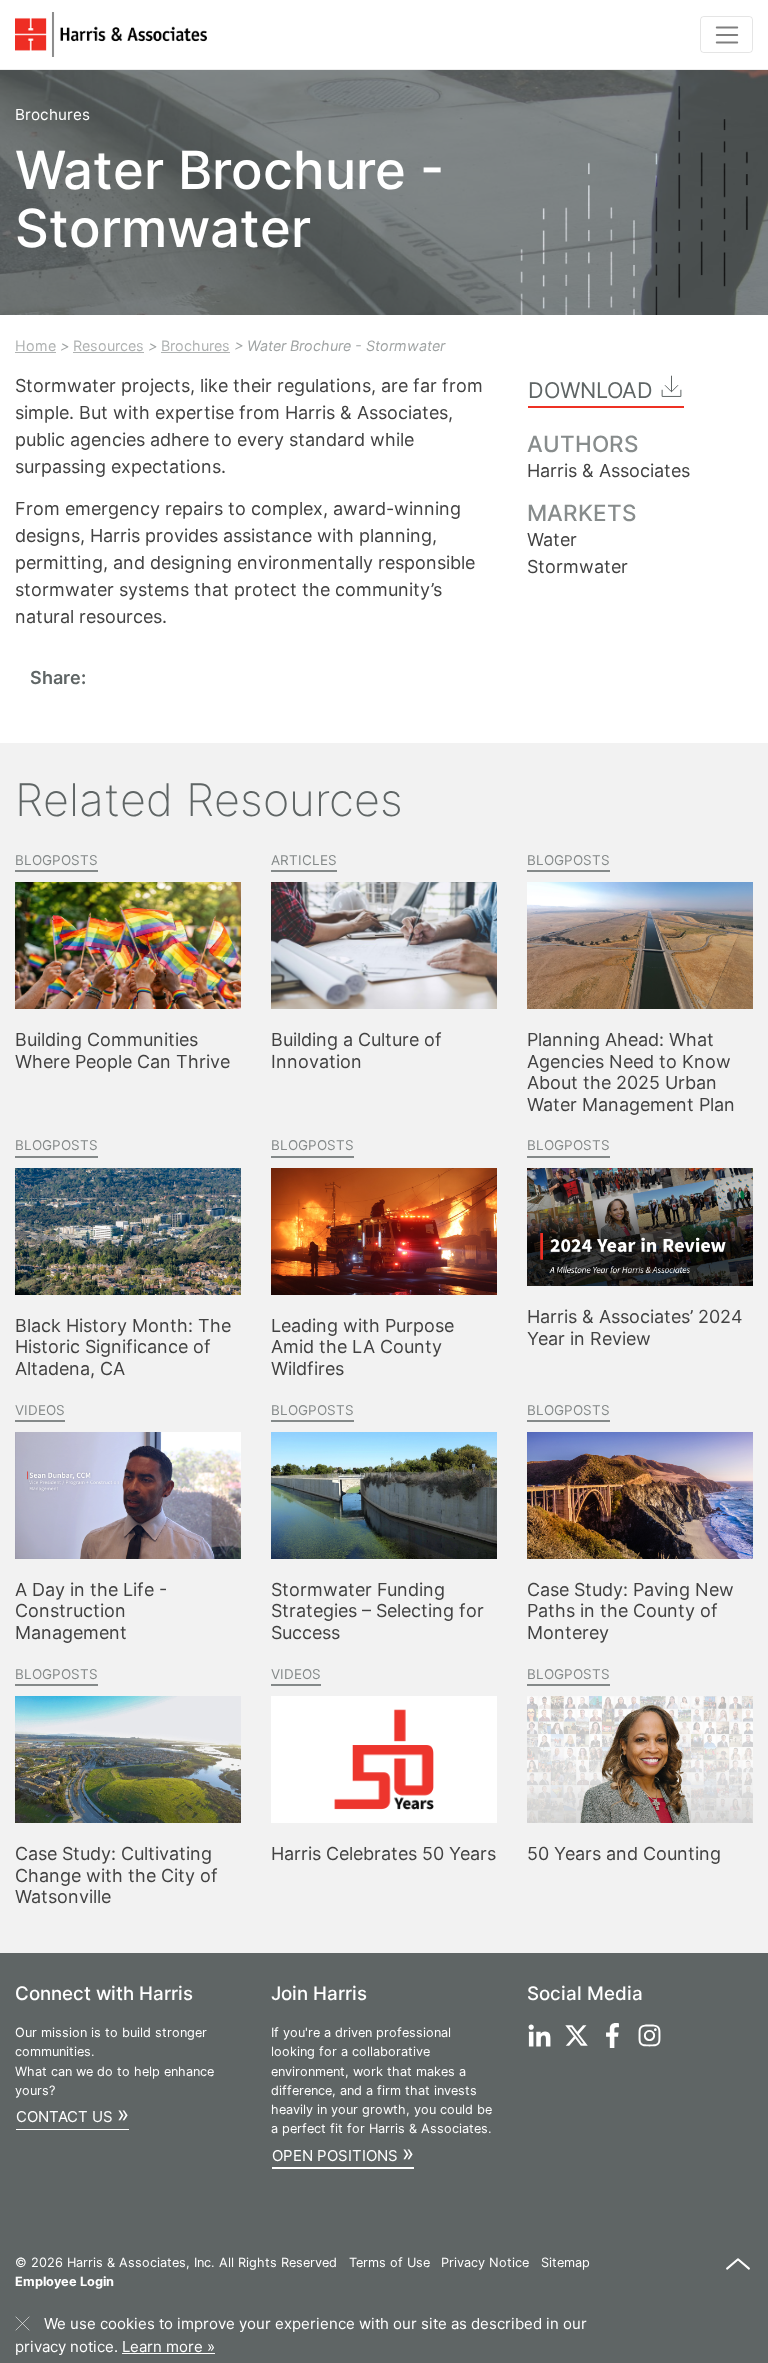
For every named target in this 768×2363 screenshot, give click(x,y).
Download (593, 390)
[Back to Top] (738, 2273)
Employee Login (64, 2281)
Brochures (195, 345)
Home (35, 345)
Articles (304, 860)
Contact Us (72, 2113)
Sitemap (565, 2262)
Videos (40, 1410)
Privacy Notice (485, 2262)
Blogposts (56, 860)
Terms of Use (389, 2262)
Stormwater (577, 566)
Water (552, 539)
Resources (108, 345)
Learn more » (168, 2346)
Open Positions (343, 2152)
